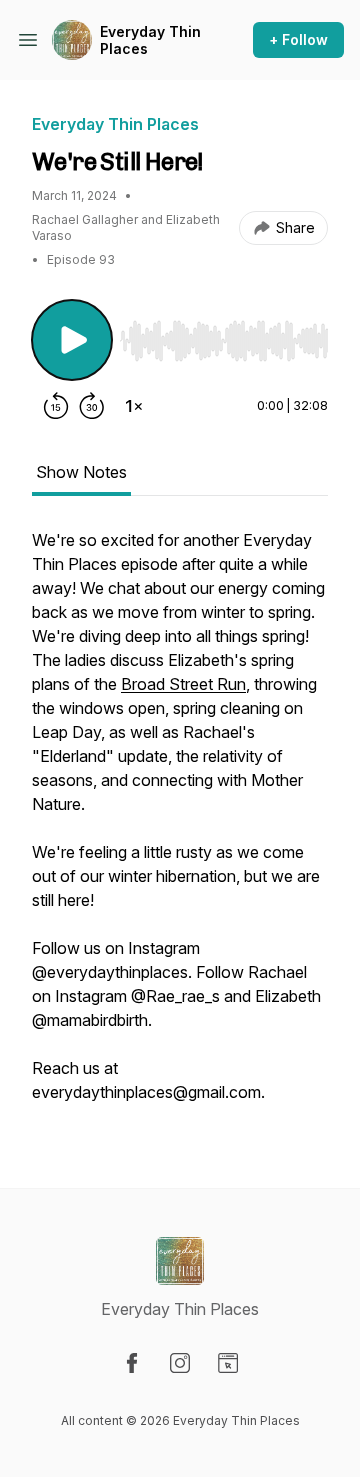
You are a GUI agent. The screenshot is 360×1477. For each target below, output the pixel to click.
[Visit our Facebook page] (132, 1363)
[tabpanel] (180, 826)
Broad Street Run (183, 684)
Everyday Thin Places (150, 40)
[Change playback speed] (134, 406)
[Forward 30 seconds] (92, 406)
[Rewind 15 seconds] (56, 406)
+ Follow (298, 39)
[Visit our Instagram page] (180, 1363)
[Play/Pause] (72, 340)
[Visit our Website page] (228, 1363)
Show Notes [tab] (81, 472)
